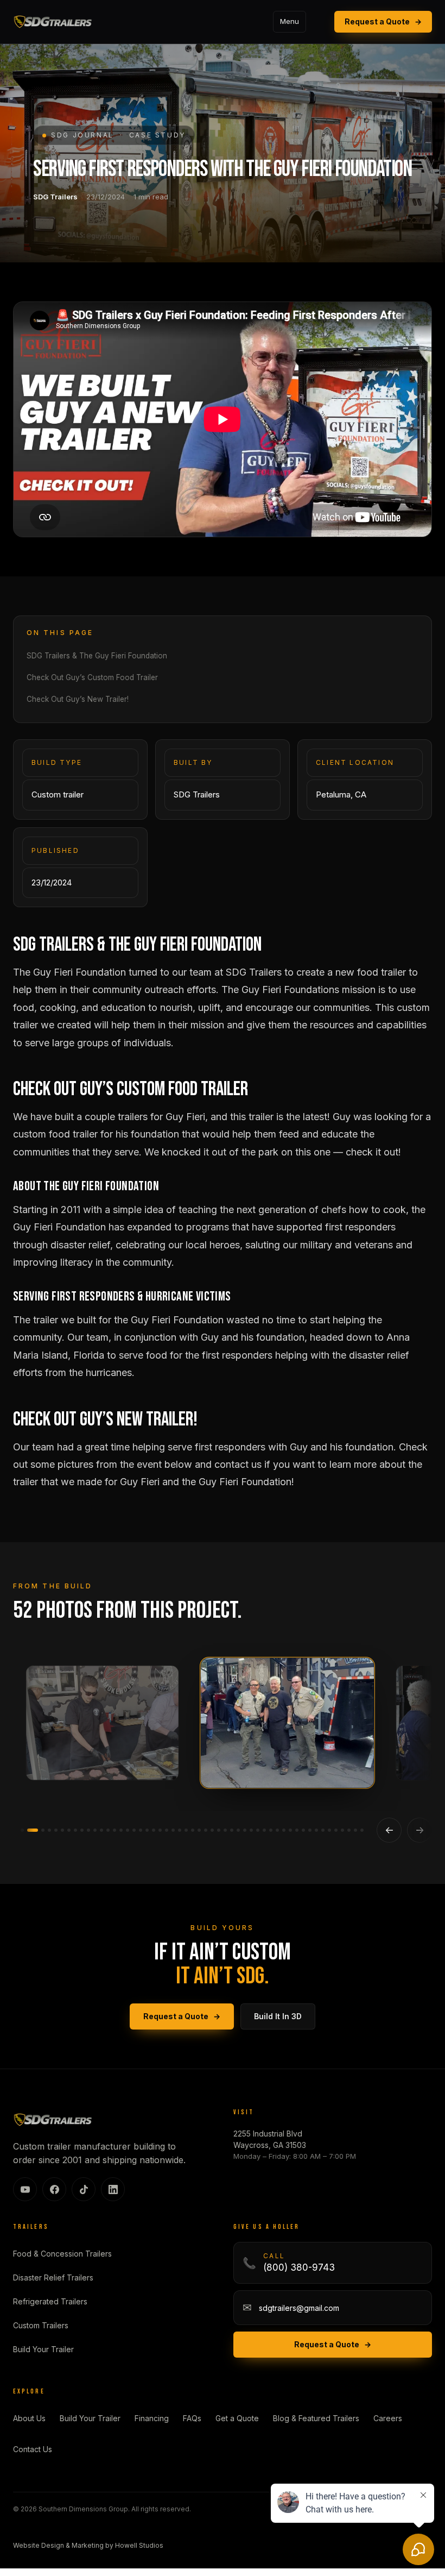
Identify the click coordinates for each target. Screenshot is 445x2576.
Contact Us (33, 2449)
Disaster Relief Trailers (53, 2277)
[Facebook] (54, 2189)
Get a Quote (237, 2418)
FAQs (192, 2418)
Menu (290, 21)
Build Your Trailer (43, 2349)
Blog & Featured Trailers (316, 2418)
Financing (152, 2418)
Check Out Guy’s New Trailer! (78, 699)
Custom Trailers (41, 2325)
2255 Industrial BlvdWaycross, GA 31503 (270, 2139)
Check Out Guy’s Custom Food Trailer (92, 677)
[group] (223, 1727)
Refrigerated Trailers (50, 2301)
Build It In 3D (278, 2016)
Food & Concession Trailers (62, 2254)
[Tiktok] (84, 2189)
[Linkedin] (113, 2189)
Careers (388, 2418)
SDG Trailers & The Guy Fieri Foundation (97, 656)
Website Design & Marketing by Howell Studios (88, 2545)
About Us (29, 2418)
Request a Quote (383, 21)
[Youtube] (25, 2189)
